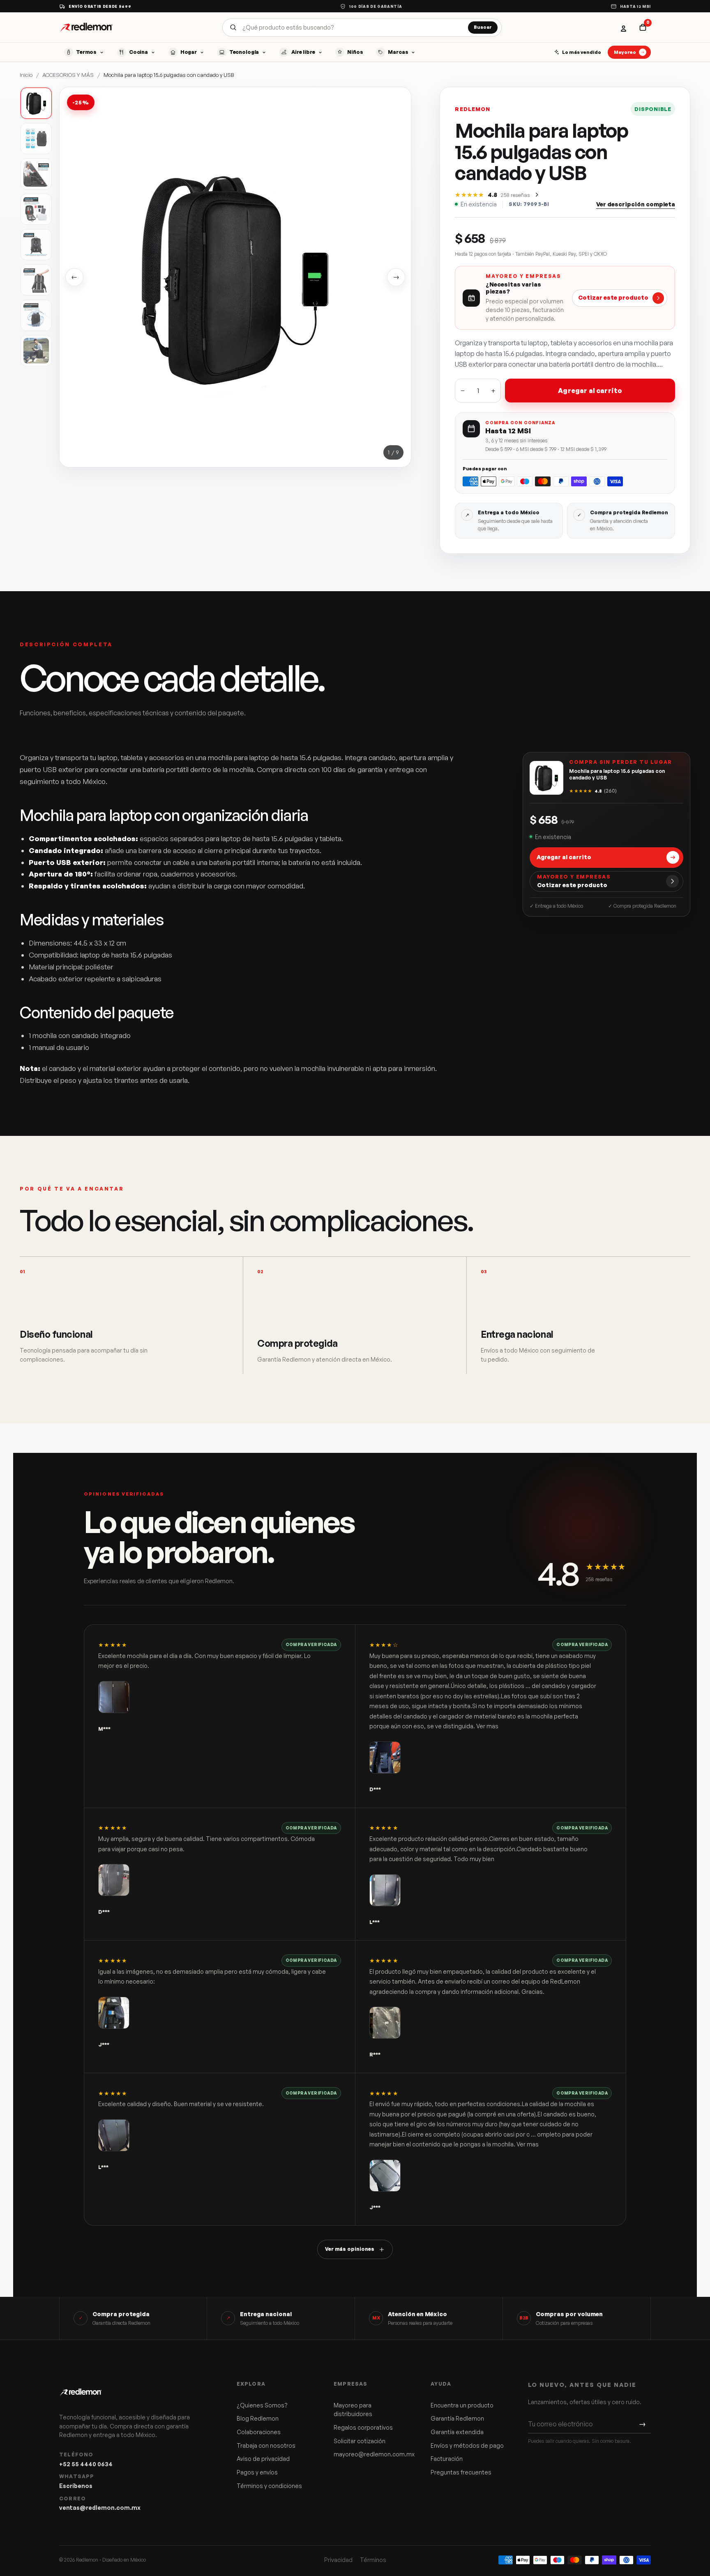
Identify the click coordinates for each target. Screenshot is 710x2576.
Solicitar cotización (360, 2441)
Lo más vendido (582, 52)
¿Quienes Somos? (262, 2405)
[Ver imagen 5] (36, 245)
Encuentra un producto (462, 2405)
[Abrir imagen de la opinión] (114, 1697)
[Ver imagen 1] (36, 103)
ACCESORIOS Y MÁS (68, 75)
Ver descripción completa (636, 204)
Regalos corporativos (363, 2427)
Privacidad (338, 2560)
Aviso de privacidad (263, 2459)
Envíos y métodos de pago (467, 2445)
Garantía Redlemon (457, 2418)
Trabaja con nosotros (266, 2445)
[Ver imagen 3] (36, 174)
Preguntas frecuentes (461, 2472)
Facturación (447, 2459)
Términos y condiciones (269, 2486)
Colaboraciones (259, 2432)
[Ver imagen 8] (36, 351)
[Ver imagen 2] (36, 139)
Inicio (26, 75)
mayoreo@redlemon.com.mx (371, 2454)
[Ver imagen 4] (36, 209)
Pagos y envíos (257, 2472)
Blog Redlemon (258, 2418)
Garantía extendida (457, 2432)
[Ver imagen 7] (36, 315)
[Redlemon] (86, 27)
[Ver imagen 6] (36, 280)
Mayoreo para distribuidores (353, 2410)
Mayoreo (625, 52)
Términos (373, 2560)
